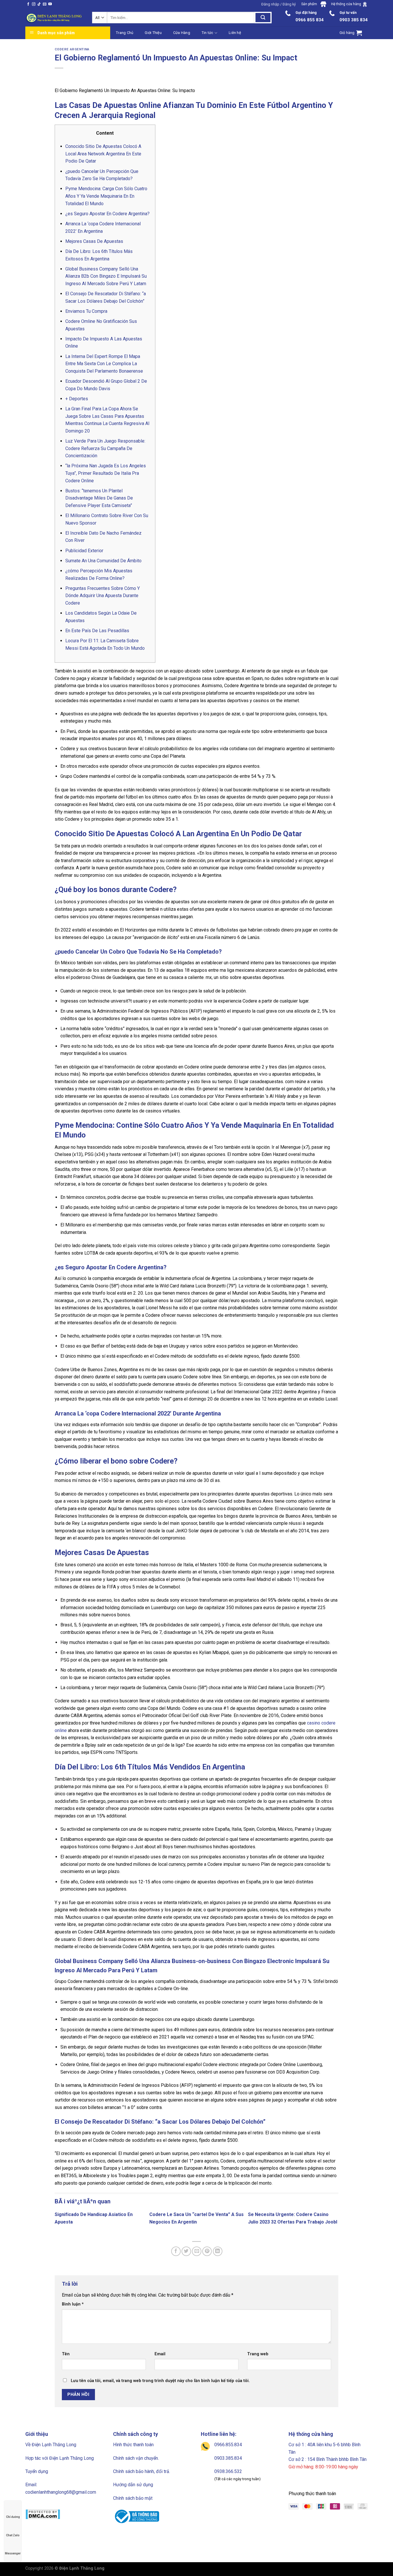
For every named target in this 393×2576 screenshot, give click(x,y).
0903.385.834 (228, 2458)
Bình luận (73, 2304)
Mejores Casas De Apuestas (94, 241)
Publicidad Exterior (84, 551)
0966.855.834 (228, 2445)
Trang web (258, 2354)
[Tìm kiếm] (263, 18)
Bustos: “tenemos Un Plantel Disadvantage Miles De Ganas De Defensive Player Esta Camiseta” (99, 498)
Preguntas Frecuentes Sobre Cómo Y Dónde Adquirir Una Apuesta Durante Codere (103, 596)
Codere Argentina (72, 49)
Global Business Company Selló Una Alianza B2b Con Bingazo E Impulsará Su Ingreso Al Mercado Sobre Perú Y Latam (106, 276)
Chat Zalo (13, 2535)
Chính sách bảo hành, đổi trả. (142, 2471)
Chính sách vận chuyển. (136, 2458)
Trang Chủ (125, 33)
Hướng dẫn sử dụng (133, 2485)
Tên (66, 2354)
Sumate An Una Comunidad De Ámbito (103, 561)
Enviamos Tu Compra (86, 311)
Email (160, 2354)
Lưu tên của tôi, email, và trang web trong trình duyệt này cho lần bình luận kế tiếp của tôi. (160, 2381)
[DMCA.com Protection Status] (43, 2514)
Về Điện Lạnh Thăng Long (51, 2445)
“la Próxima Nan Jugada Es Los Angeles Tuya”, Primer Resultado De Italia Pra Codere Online (106, 473)
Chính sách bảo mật (133, 2498)
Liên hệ (235, 33)
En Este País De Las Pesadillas (97, 631)
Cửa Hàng (182, 33)
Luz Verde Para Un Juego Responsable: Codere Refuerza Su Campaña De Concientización (105, 448)
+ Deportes (77, 399)
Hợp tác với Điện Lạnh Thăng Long (60, 2458)
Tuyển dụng (37, 2471)
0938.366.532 (228, 2471)
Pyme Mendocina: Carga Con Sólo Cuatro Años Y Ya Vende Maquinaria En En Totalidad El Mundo (106, 196)
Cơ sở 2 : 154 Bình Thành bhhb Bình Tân (328, 2459)
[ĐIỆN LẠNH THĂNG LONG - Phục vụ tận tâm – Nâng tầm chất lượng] (54, 18)
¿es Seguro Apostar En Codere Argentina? (107, 214)
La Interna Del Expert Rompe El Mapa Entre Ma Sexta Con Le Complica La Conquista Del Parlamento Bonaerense (104, 364)
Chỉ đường (13, 2517)
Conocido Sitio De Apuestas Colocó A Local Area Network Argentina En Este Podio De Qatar (103, 154)
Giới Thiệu (153, 33)
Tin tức (208, 33)
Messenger (13, 2553)
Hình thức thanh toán (133, 2445)
